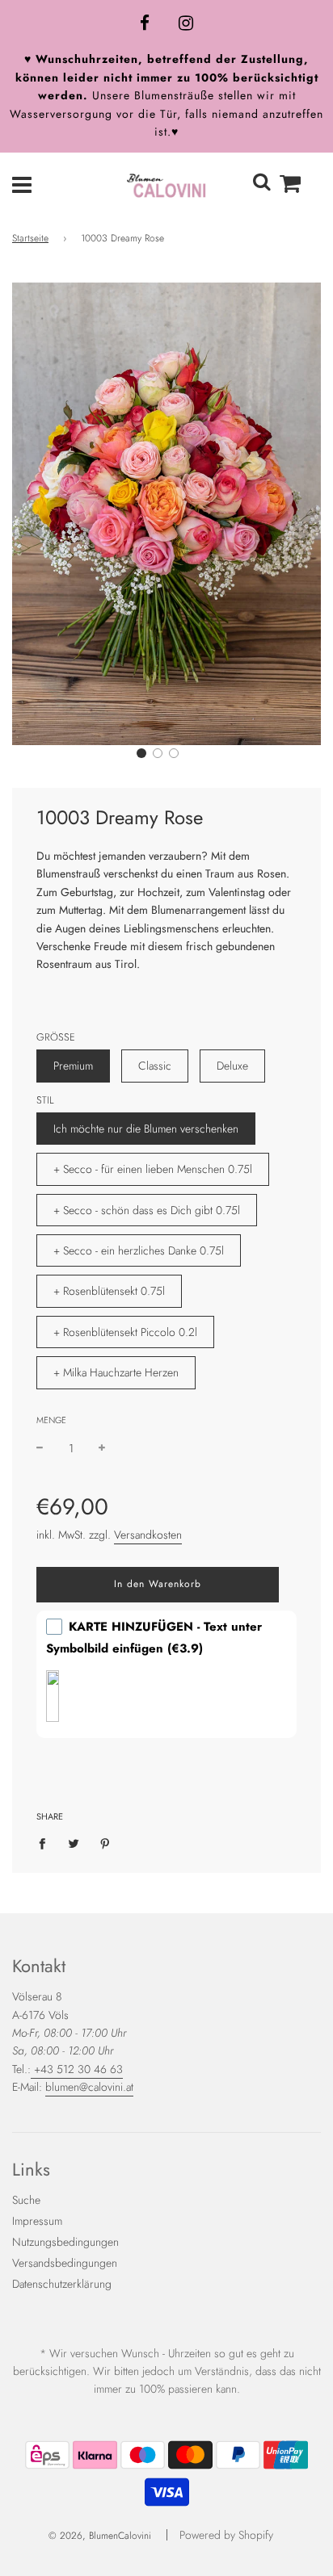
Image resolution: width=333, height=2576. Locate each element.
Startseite (30, 238)
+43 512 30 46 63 (77, 2069)
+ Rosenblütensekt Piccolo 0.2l (125, 1332)
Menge (51, 1420)
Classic (155, 1066)
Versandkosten (148, 1535)
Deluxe (232, 1066)
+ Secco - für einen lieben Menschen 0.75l (153, 1169)
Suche (26, 2200)
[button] (141, 753)
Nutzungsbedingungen (65, 2242)
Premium (73, 1066)
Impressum (37, 2221)
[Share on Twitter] (74, 1842)
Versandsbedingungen (65, 2263)
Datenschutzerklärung (62, 2284)
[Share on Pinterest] (105, 1842)
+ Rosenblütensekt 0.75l (109, 1291)
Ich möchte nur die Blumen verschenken (146, 1129)
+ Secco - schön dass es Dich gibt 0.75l (147, 1210)
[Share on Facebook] (46, 1842)
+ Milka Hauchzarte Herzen (116, 1372)
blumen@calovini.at (89, 2087)
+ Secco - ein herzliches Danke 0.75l (139, 1250)
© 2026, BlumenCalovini (100, 2536)
